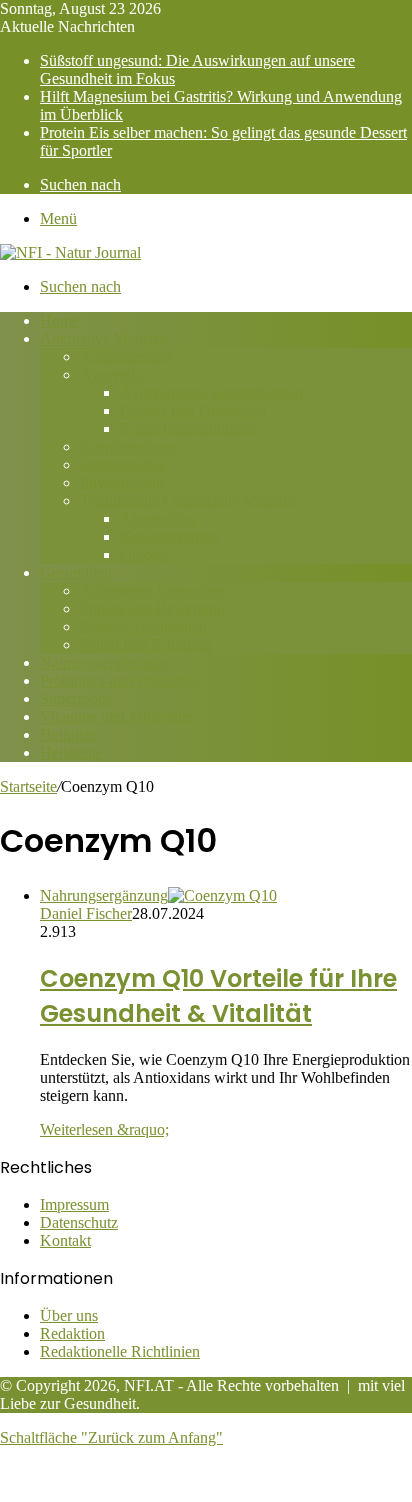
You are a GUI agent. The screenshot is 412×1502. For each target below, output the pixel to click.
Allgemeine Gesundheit (154, 590)
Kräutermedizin (169, 536)
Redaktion (72, 1333)
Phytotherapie (123, 482)
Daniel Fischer (86, 913)
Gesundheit (76, 572)
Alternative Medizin (103, 338)
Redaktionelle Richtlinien (120, 1351)
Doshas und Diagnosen (193, 410)
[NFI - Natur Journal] (70, 252)
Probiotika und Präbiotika (120, 680)
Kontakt (65, 1240)
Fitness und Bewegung (152, 608)
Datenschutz (79, 1222)
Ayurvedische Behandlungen (211, 392)
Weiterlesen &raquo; (104, 1129)
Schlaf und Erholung (145, 644)
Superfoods (76, 698)
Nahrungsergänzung (104, 662)
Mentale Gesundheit (143, 626)
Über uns (69, 1315)
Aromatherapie (127, 356)
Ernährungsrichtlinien (188, 428)
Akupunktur (158, 518)
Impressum (74, 1204)
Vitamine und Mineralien (118, 716)
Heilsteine (71, 752)
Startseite (28, 786)
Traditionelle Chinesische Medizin (187, 500)
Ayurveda (111, 374)
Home (59, 320)
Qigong (144, 554)
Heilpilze (68, 734)
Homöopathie (123, 464)
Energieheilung (128, 446)
